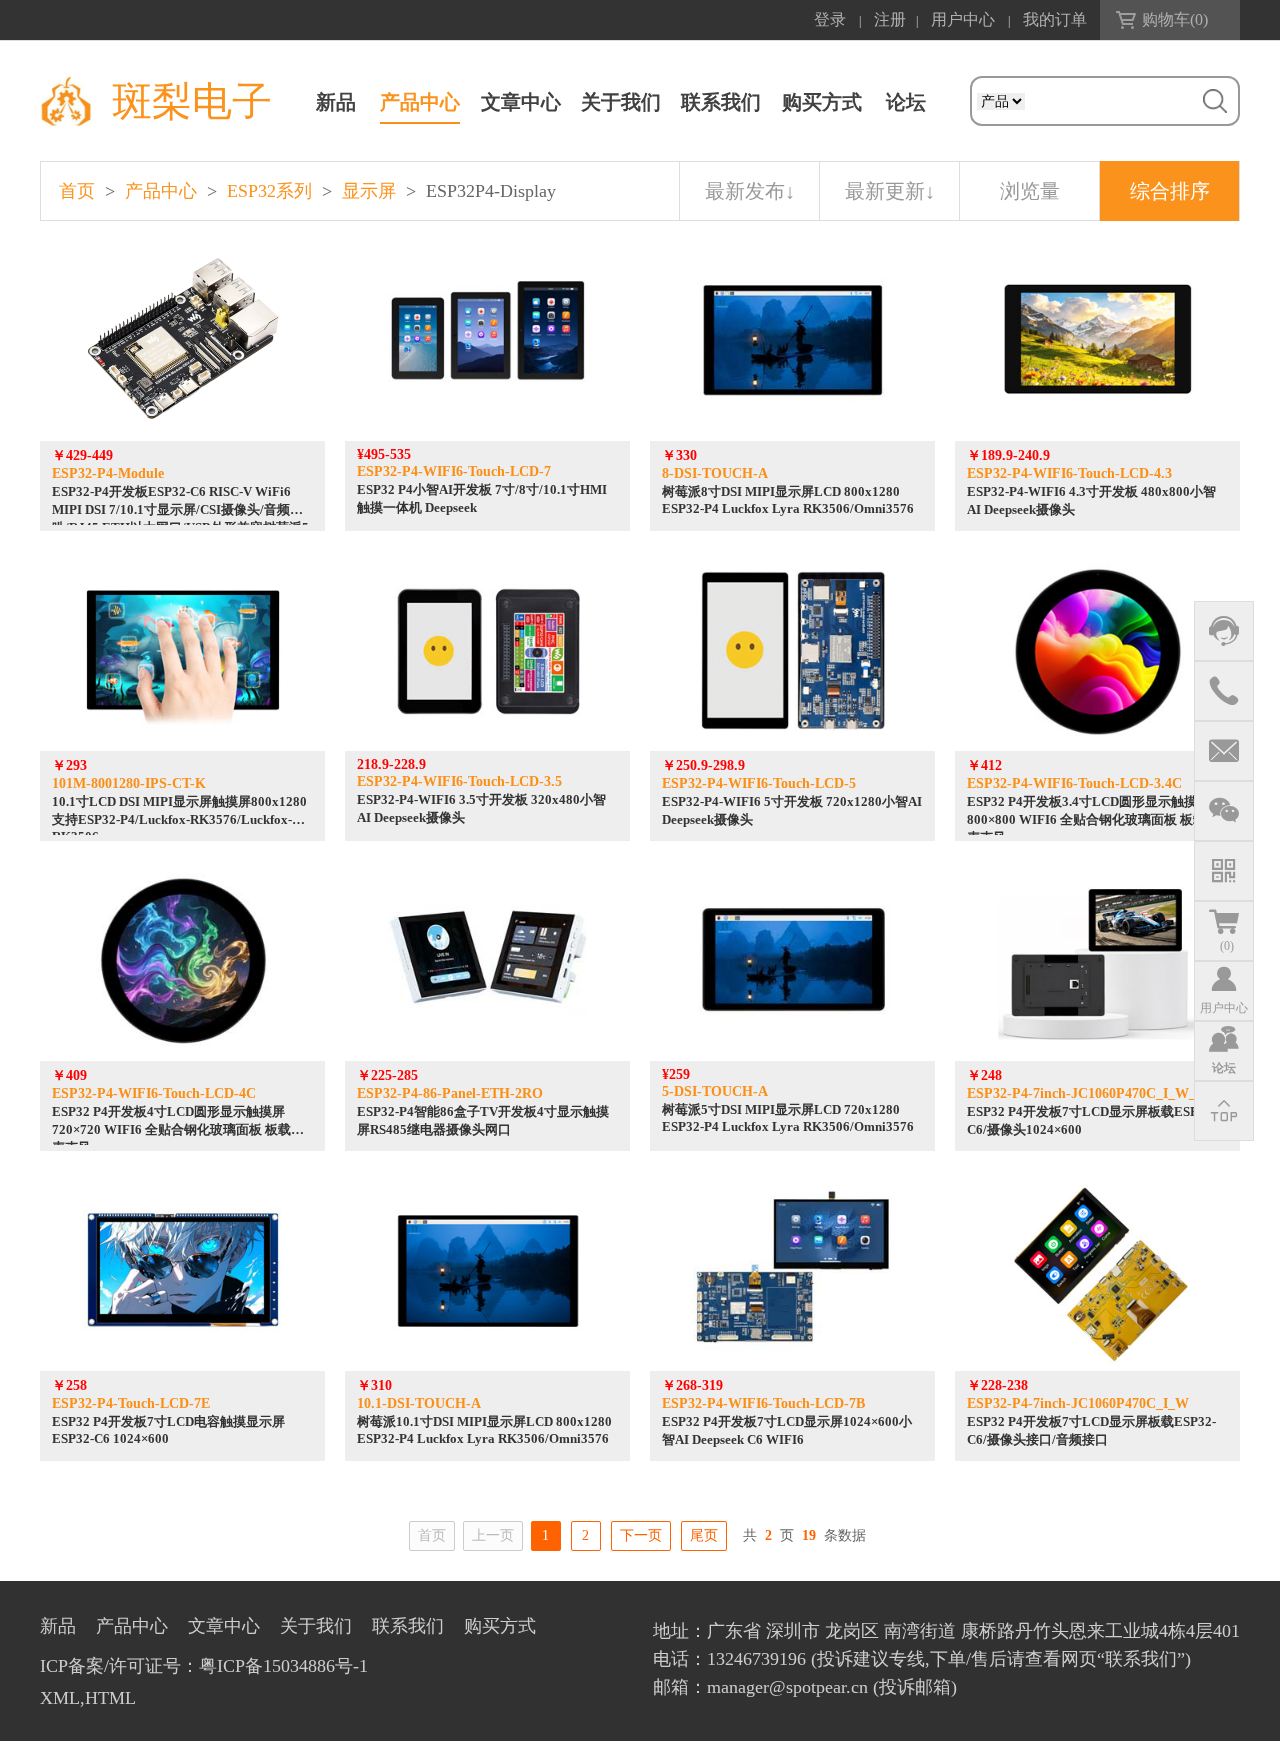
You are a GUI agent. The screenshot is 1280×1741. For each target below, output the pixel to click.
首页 (77, 191)
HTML (110, 1698)
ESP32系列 (269, 191)
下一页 (641, 1535)
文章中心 (521, 102)
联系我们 (721, 102)
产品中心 (420, 102)
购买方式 (822, 102)
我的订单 (1055, 19)
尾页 (704, 1535)
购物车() (1175, 19)
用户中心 (963, 19)
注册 (890, 19)
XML (60, 1698)
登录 (830, 19)
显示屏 (369, 191)
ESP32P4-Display (491, 191)
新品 (336, 102)
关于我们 (621, 102)
